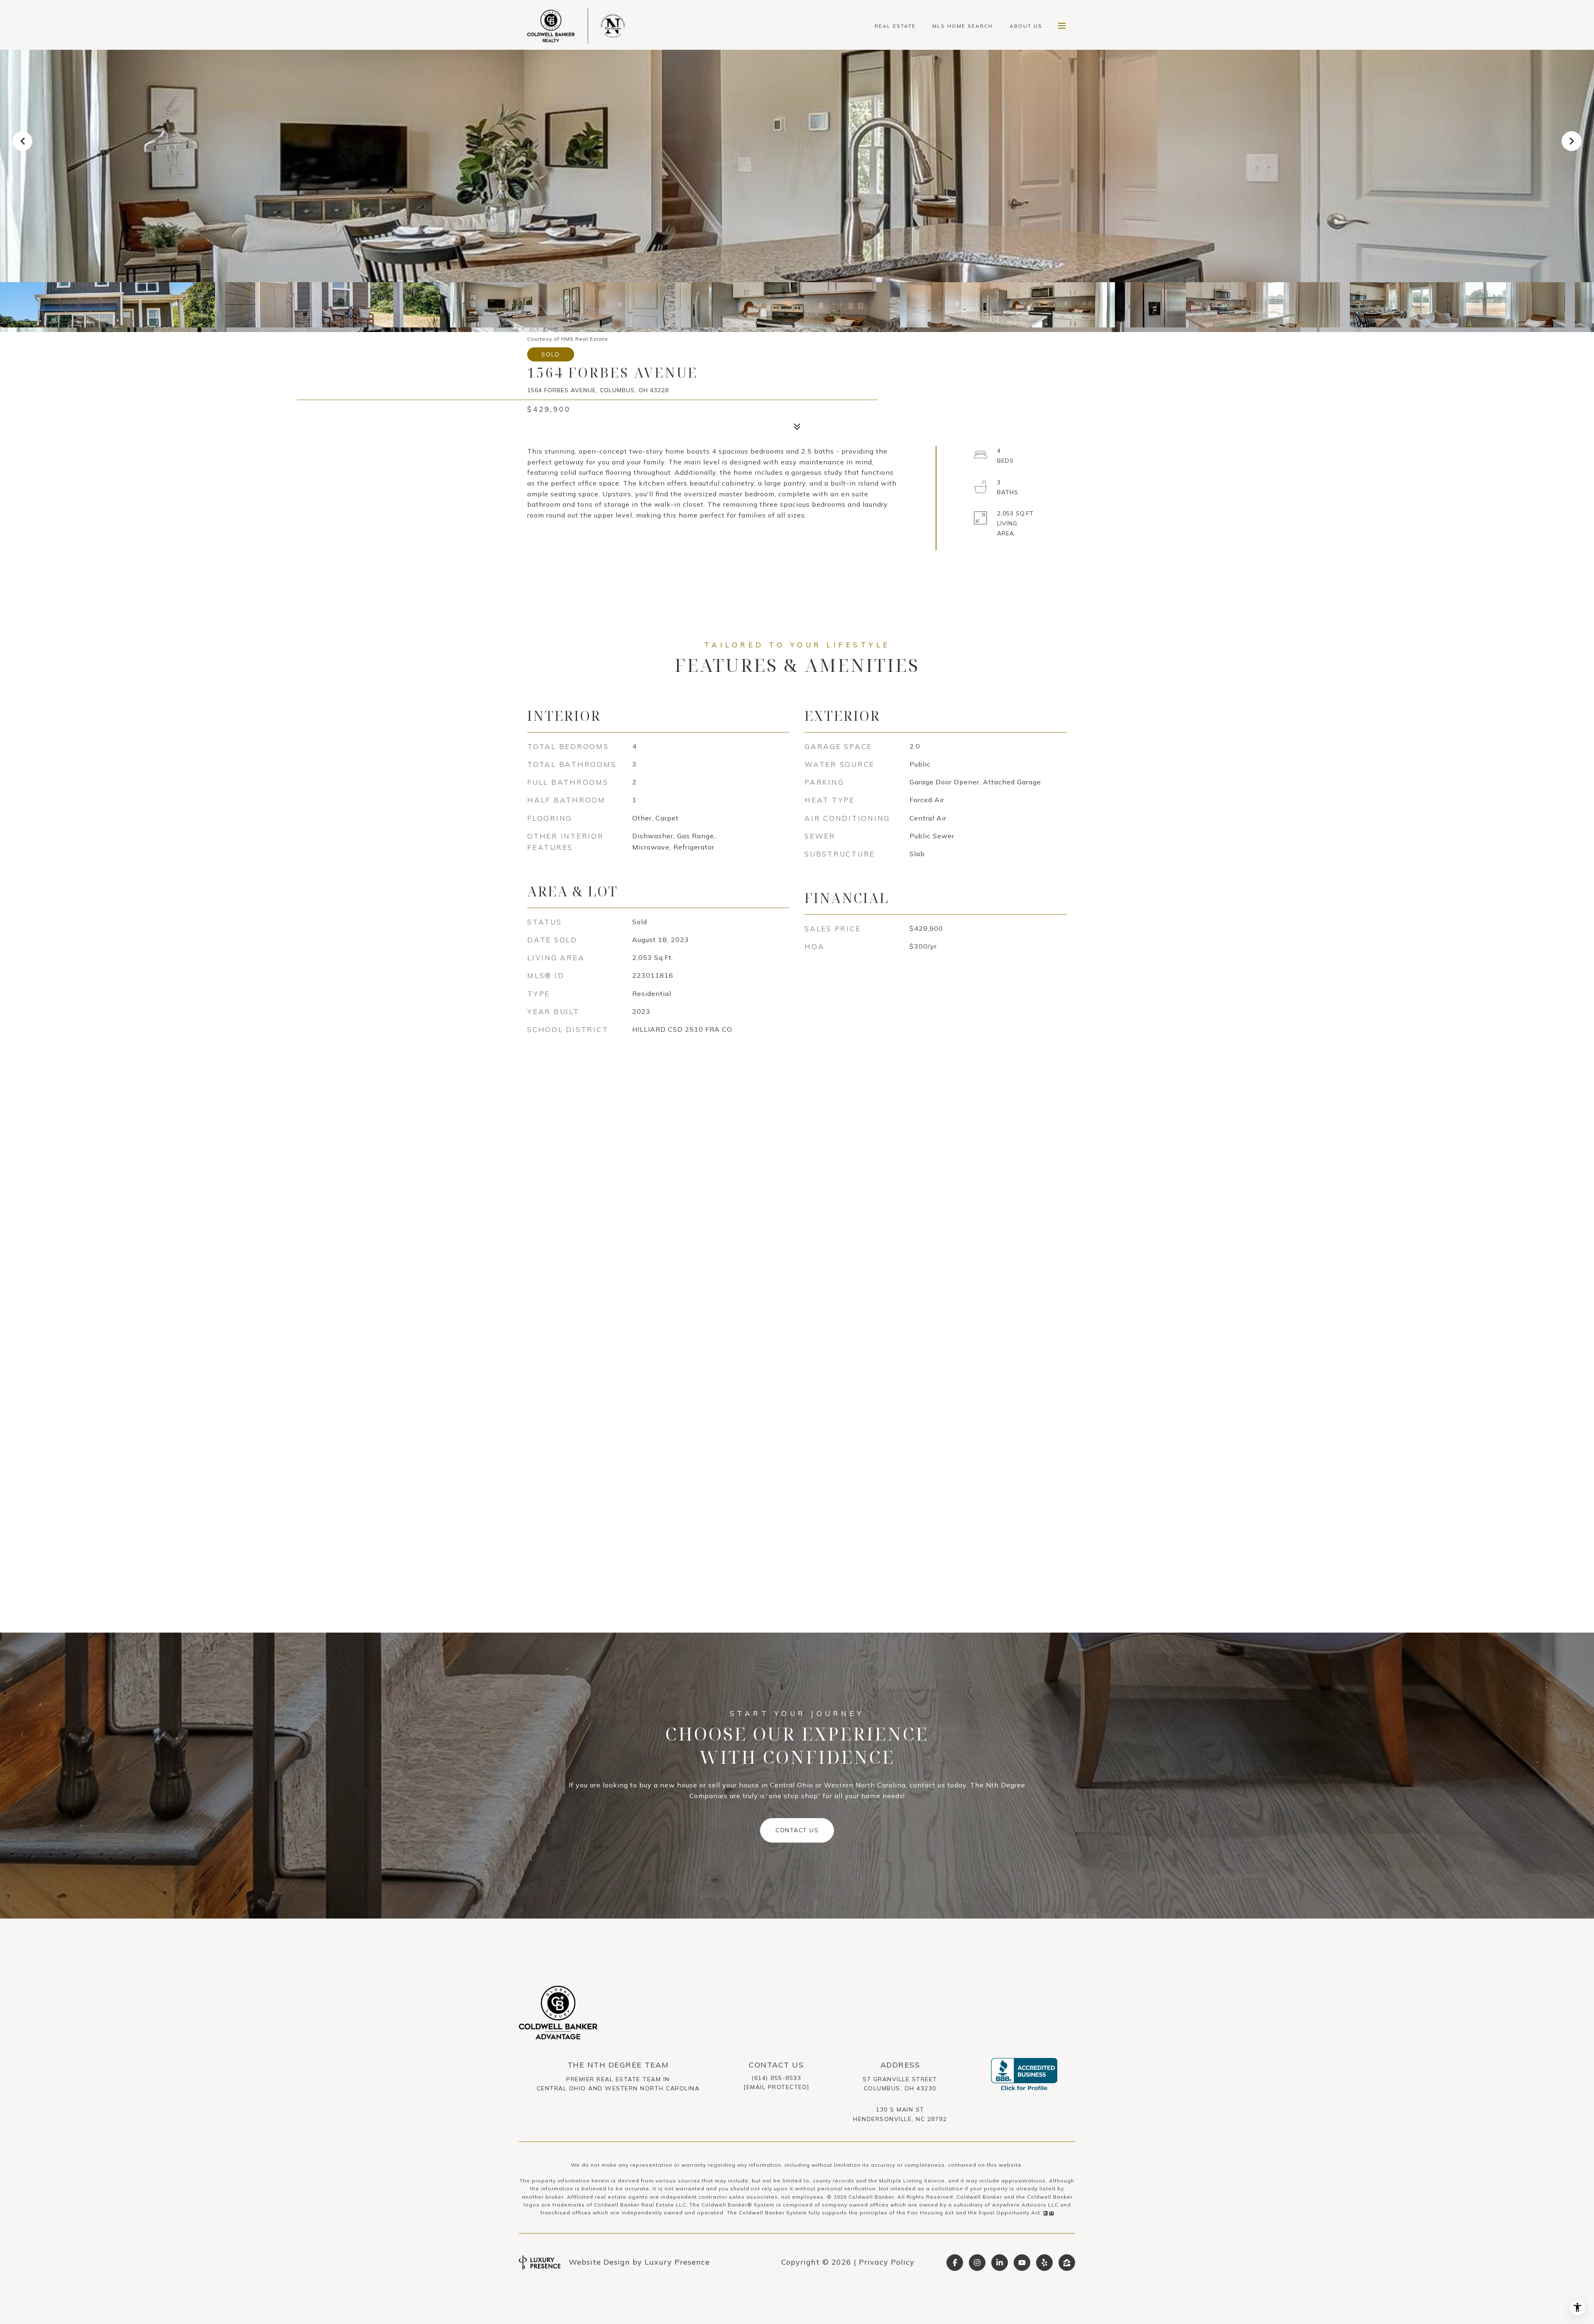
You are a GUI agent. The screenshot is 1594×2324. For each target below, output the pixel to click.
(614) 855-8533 (776, 2078)
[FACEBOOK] (955, 2263)
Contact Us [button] (797, 1830)
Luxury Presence (677, 2262)
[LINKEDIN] (1000, 2263)
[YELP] (1044, 2263)
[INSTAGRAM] (977, 2263)
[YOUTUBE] (1022, 2263)
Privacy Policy (887, 2262)
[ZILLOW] (1067, 2263)
